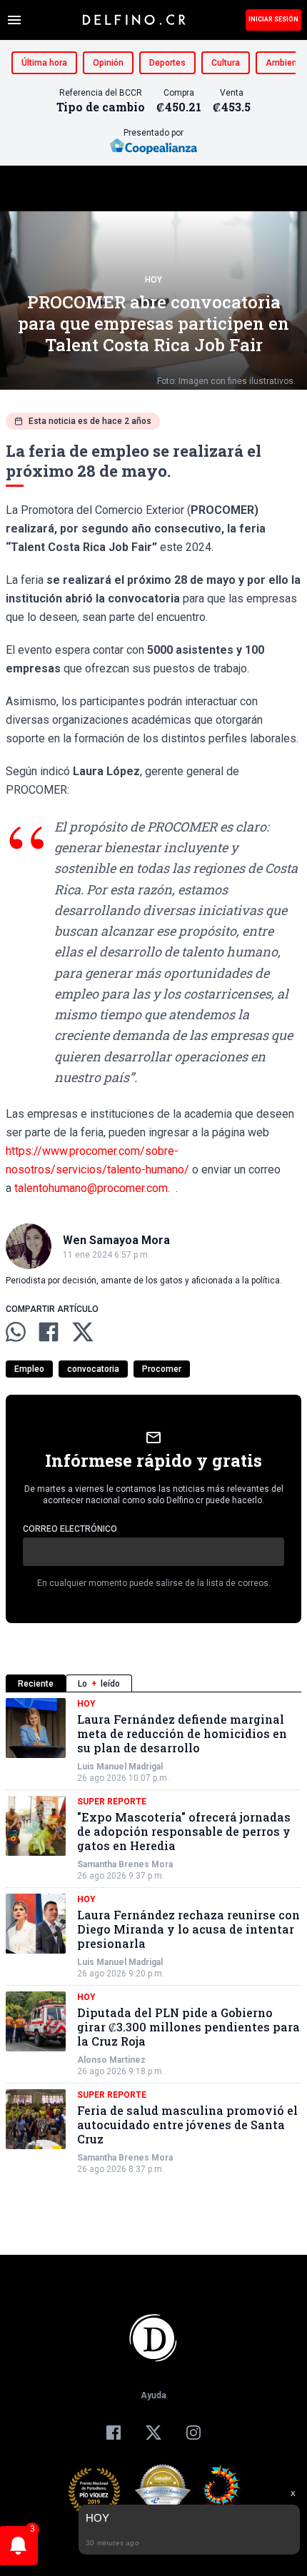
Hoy (153, 280)
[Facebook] (114, 2433)
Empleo (29, 1369)
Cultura (226, 63)
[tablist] (153, 1683)
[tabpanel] (153, 1936)
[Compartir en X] (83, 1332)
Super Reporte (112, 1802)
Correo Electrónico (70, 1529)
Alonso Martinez (111, 2060)
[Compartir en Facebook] (49, 1332)
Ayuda (153, 2395)
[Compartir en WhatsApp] (16, 1332)
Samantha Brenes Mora (125, 1864)
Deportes (167, 63)
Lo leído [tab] (99, 1684)
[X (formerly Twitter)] (153, 2433)
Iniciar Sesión (273, 19)
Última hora (44, 63)
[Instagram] (193, 2433)
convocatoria (93, 1369)
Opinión (108, 63)
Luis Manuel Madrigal (120, 1767)
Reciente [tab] (36, 1684)
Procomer (162, 1369)
